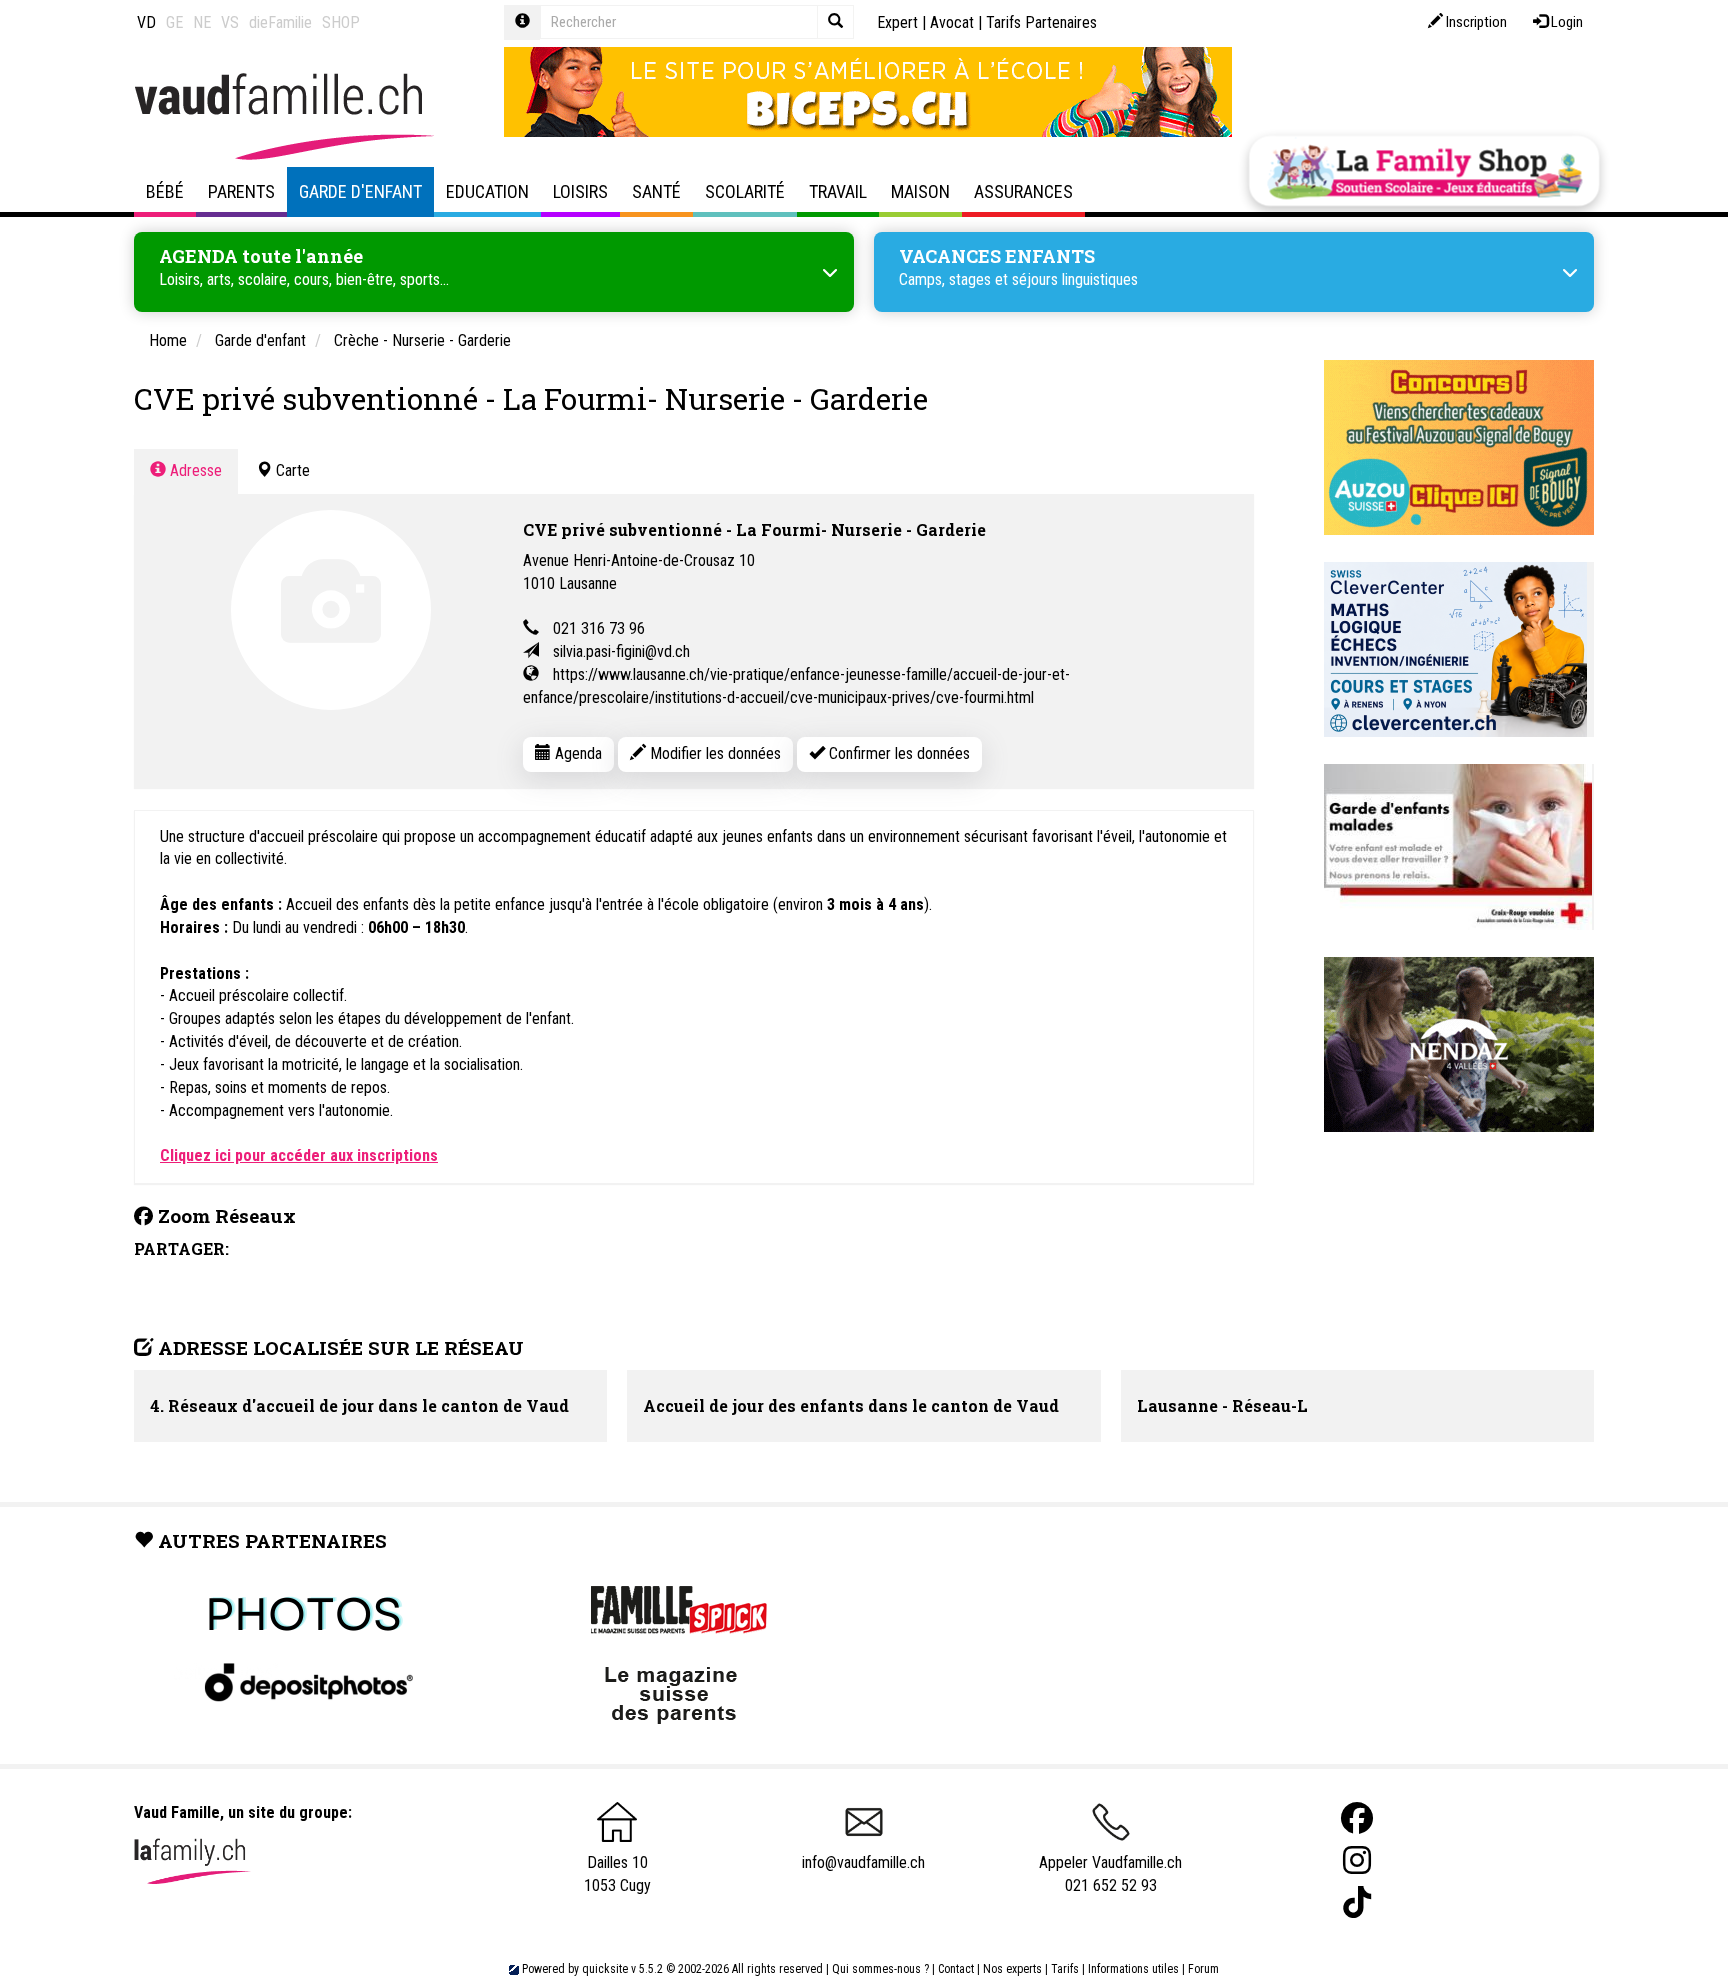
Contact (956, 1969)
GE (174, 22)
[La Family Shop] (1424, 171)
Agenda (576, 753)
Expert (897, 22)
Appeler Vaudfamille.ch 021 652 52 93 (1110, 1874)
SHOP (341, 22)
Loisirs (580, 191)
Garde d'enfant (360, 191)
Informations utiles (1133, 1969)
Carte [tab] (291, 470)
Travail (838, 191)
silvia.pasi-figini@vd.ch (621, 651)
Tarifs (1065, 1969)
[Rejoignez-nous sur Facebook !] (1357, 1818)
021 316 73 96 (599, 628)
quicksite (605, 1969)
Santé (656, 191)
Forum (1203, 1969)
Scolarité (745, 191)
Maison (920, 191)
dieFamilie (280, 22)
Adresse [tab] (194, 470)
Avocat (952, 22)
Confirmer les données (897, 753)
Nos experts (1012, 1969)
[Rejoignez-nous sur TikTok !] (1357, 1902)
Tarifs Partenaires (1041, 22)
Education (487, 191)
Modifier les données (713, 753)
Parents (241, 191)
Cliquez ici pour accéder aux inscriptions (299, 1155)
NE (202, 22)
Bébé (165, 191)
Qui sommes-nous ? (880, 1969)
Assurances (1023, 191)
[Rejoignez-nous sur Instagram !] (1357, 1860)
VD (146, 22)
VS (230, 22)
